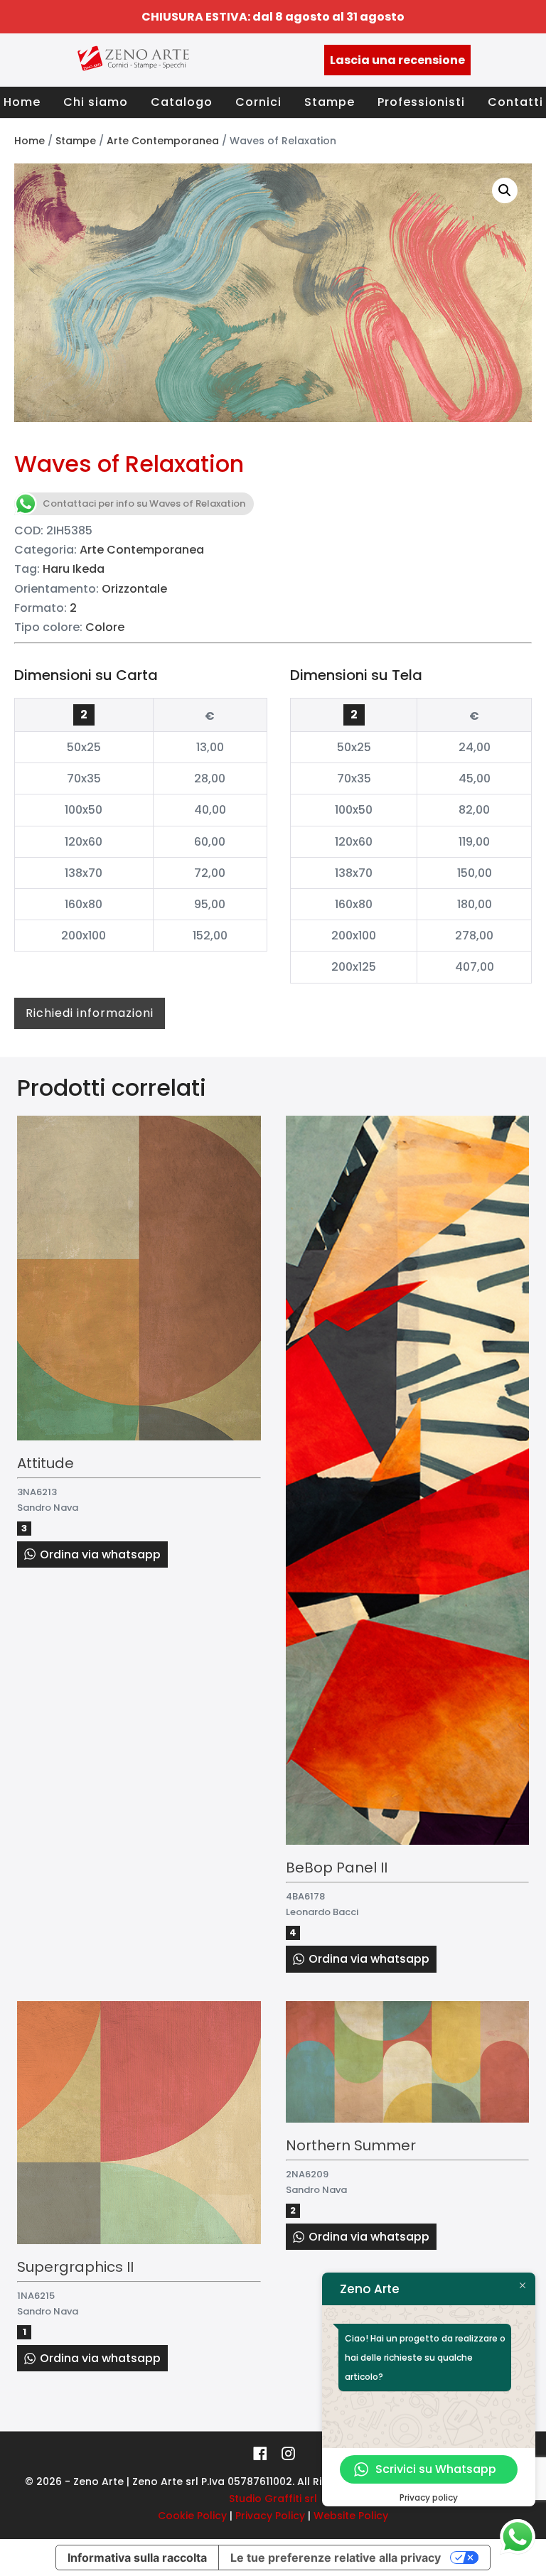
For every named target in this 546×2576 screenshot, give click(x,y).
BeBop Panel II (337, 1868)
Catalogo (182, 102)
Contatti (515, 102)
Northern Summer (351, 2145)
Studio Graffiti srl (273, 2499)
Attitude (45, 1463)
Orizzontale (134, 589)
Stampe (330, 102)
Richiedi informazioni (90, 1013)
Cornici (258, 102)
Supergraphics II (75, 2267)
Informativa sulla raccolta (137, 2558)
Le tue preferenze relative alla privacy (336, 2558)
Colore (105, 627)
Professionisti (421, 102)
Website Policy (351, 2516)
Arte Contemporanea (163, 141)
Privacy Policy (270, 2516)
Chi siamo (96, 102)
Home (22, 102)
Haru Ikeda (74, 569)
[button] (505, 190)
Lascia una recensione (397, 60)
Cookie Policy (192, 2516)
